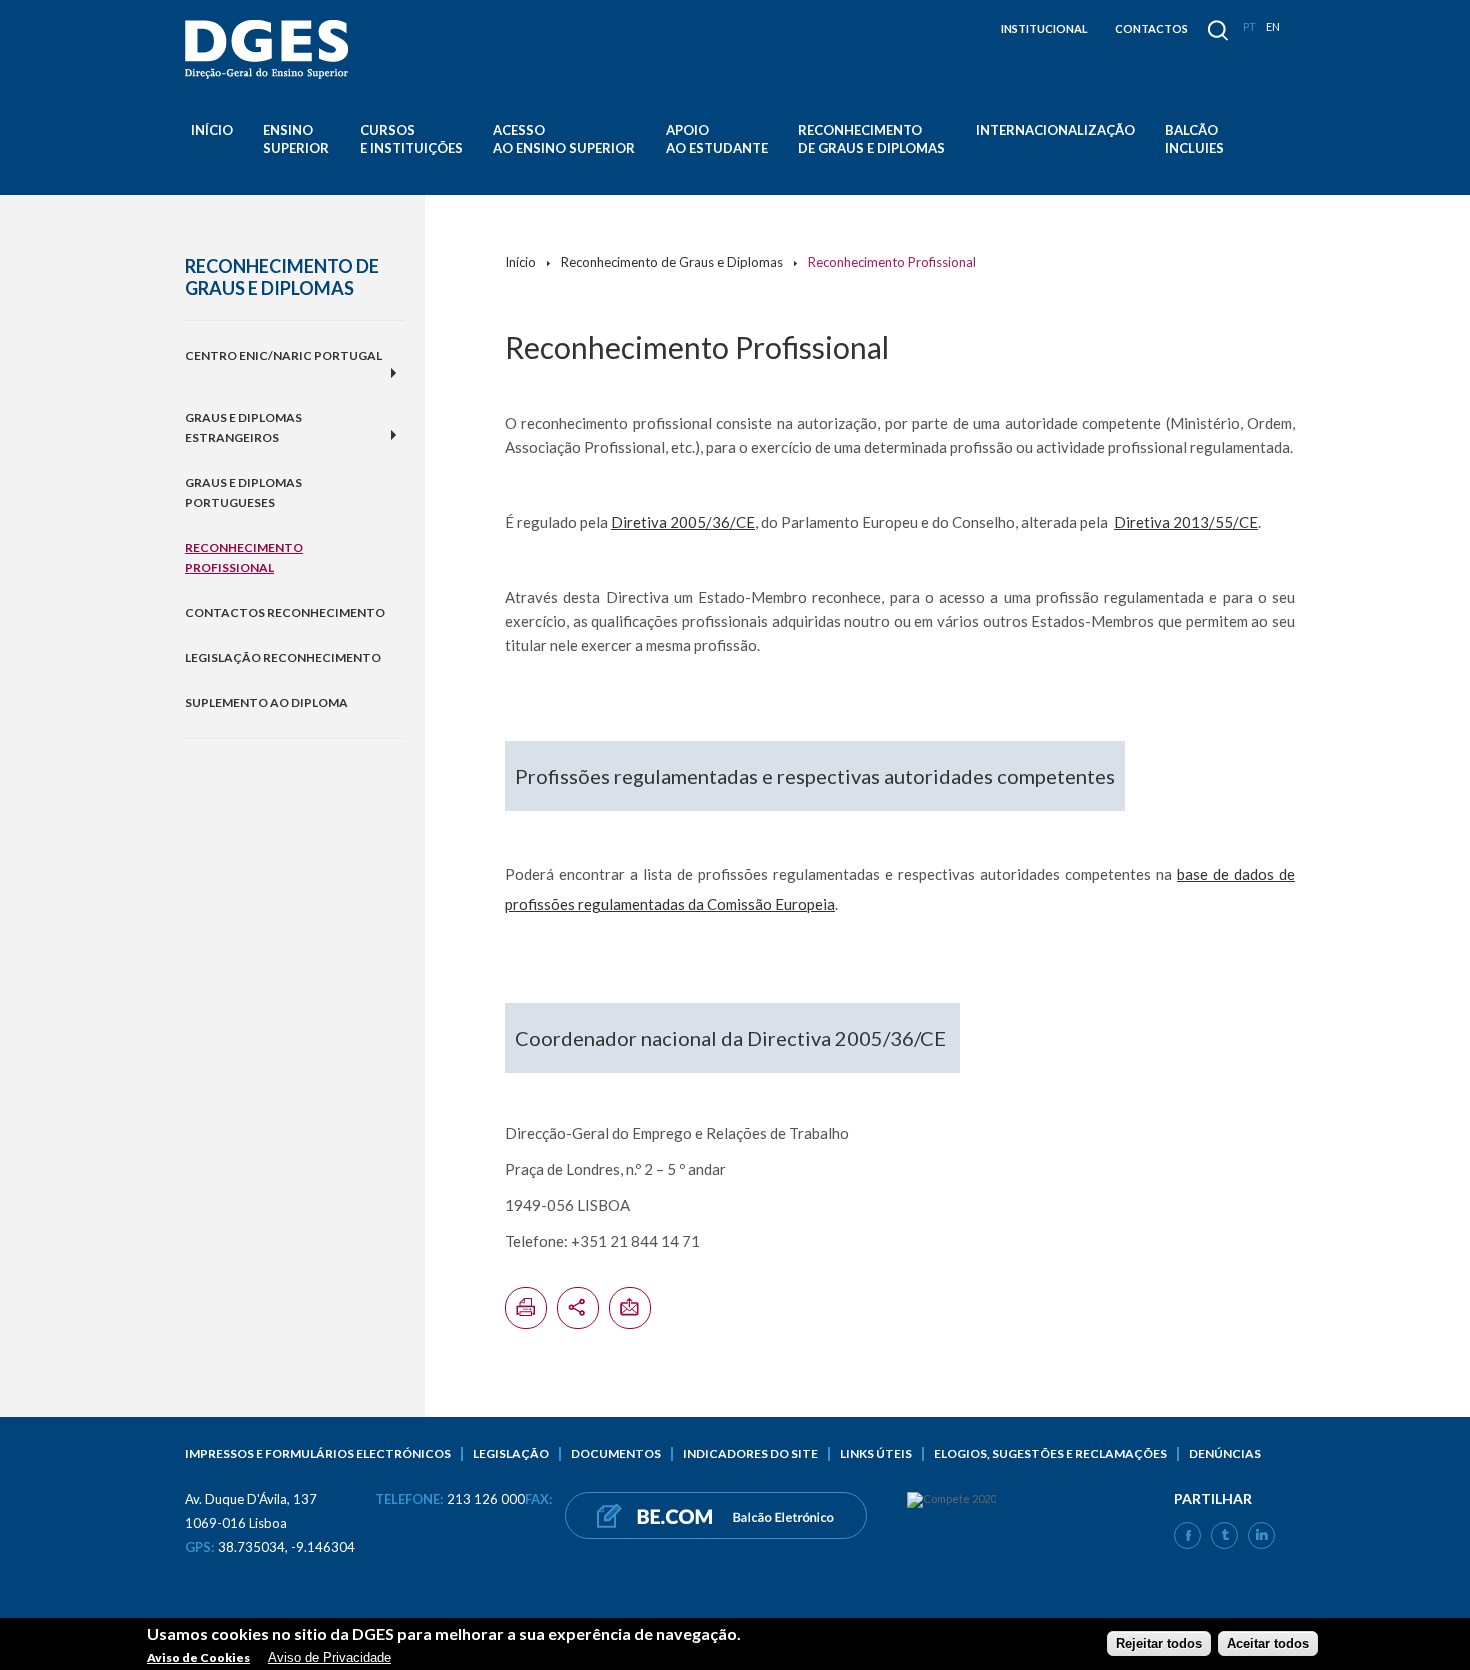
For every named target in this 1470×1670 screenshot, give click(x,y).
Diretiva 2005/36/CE (683, 522)
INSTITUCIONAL (1044, 28)
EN (1273, 26)
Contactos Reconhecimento (285, 612)
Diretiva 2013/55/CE (1186, 522)
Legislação (511, 1453)
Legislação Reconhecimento (283, 657)
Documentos (616, 1453)
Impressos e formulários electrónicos (318, 1453)
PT (1249, 26)
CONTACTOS (1151, 28)
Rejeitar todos (1159, 1643)
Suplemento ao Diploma (266, 702)
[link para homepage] (270, 49)
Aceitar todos (1268, 1643)
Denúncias (1225, 1453)
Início (212, 130)
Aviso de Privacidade (329, 1657)
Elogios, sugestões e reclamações (1050, 1453)
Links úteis (876, 1453)
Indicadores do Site (750, 1453)
